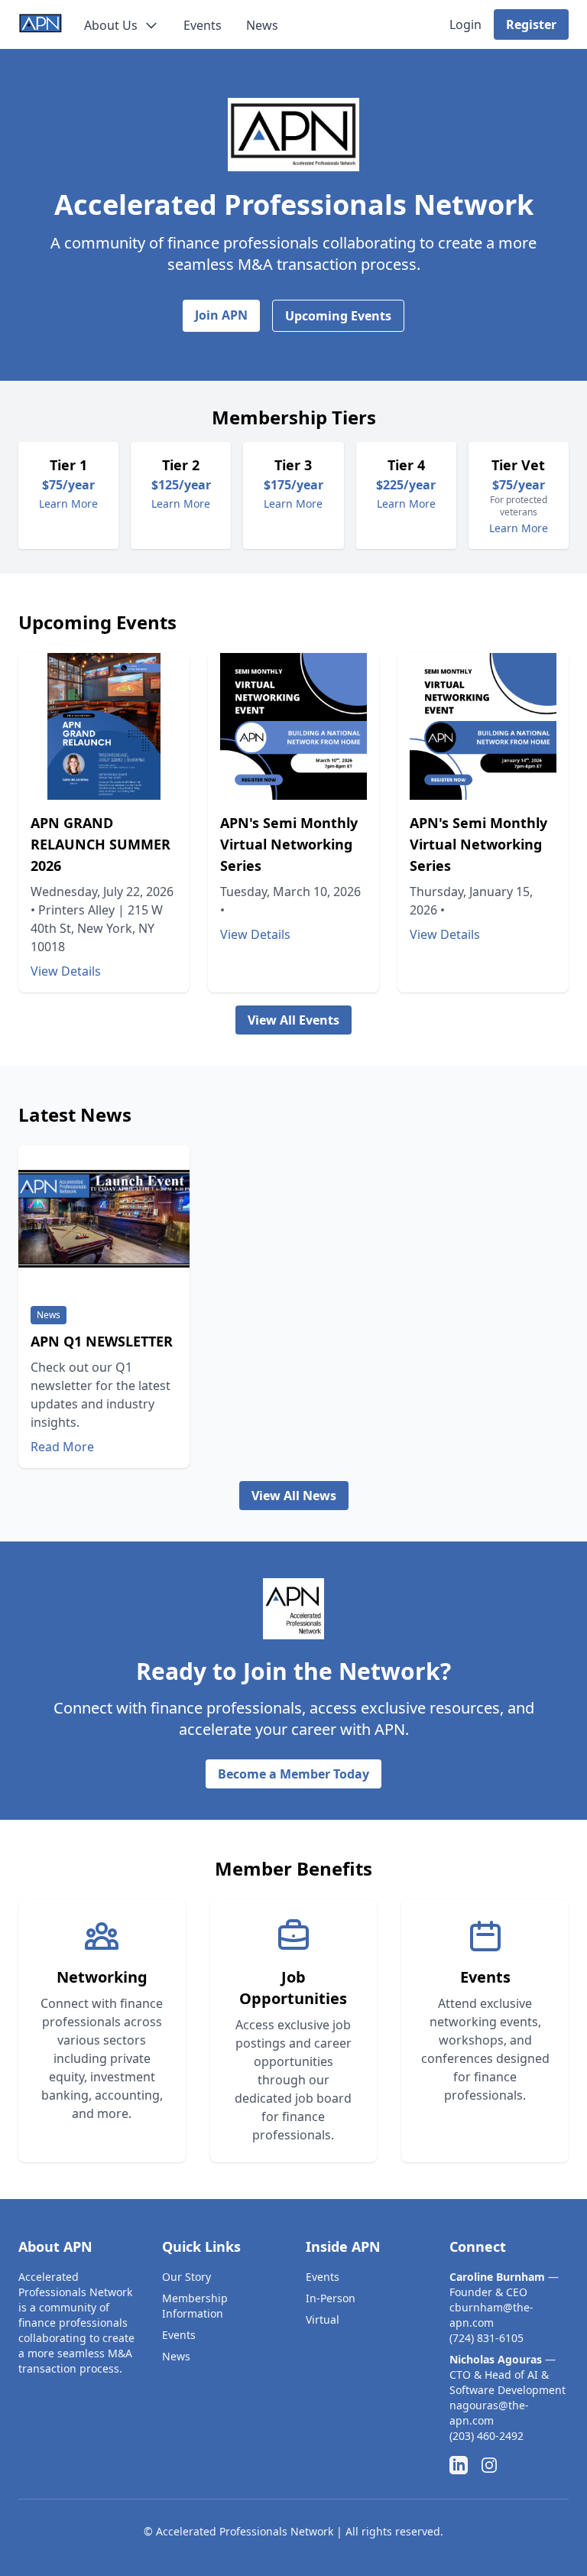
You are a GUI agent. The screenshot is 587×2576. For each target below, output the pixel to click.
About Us (111, 25)
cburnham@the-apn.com (491, 2315)
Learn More (68, 504)
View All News (294, 1496)
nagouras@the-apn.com (489, 2413)
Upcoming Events (338, 316)
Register (531, 24)
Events (203, 25)
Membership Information (195, 2306)
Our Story (186, 2277)
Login (465, 24)
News (262, 25)
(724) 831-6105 (486, 2338)
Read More (62, 1447)
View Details (66, 971)
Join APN (221, 315)
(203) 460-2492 (486, 2436)
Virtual (323, 2319)
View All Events (293, 1020)
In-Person (331, 2298)
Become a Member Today (293, 1774)
